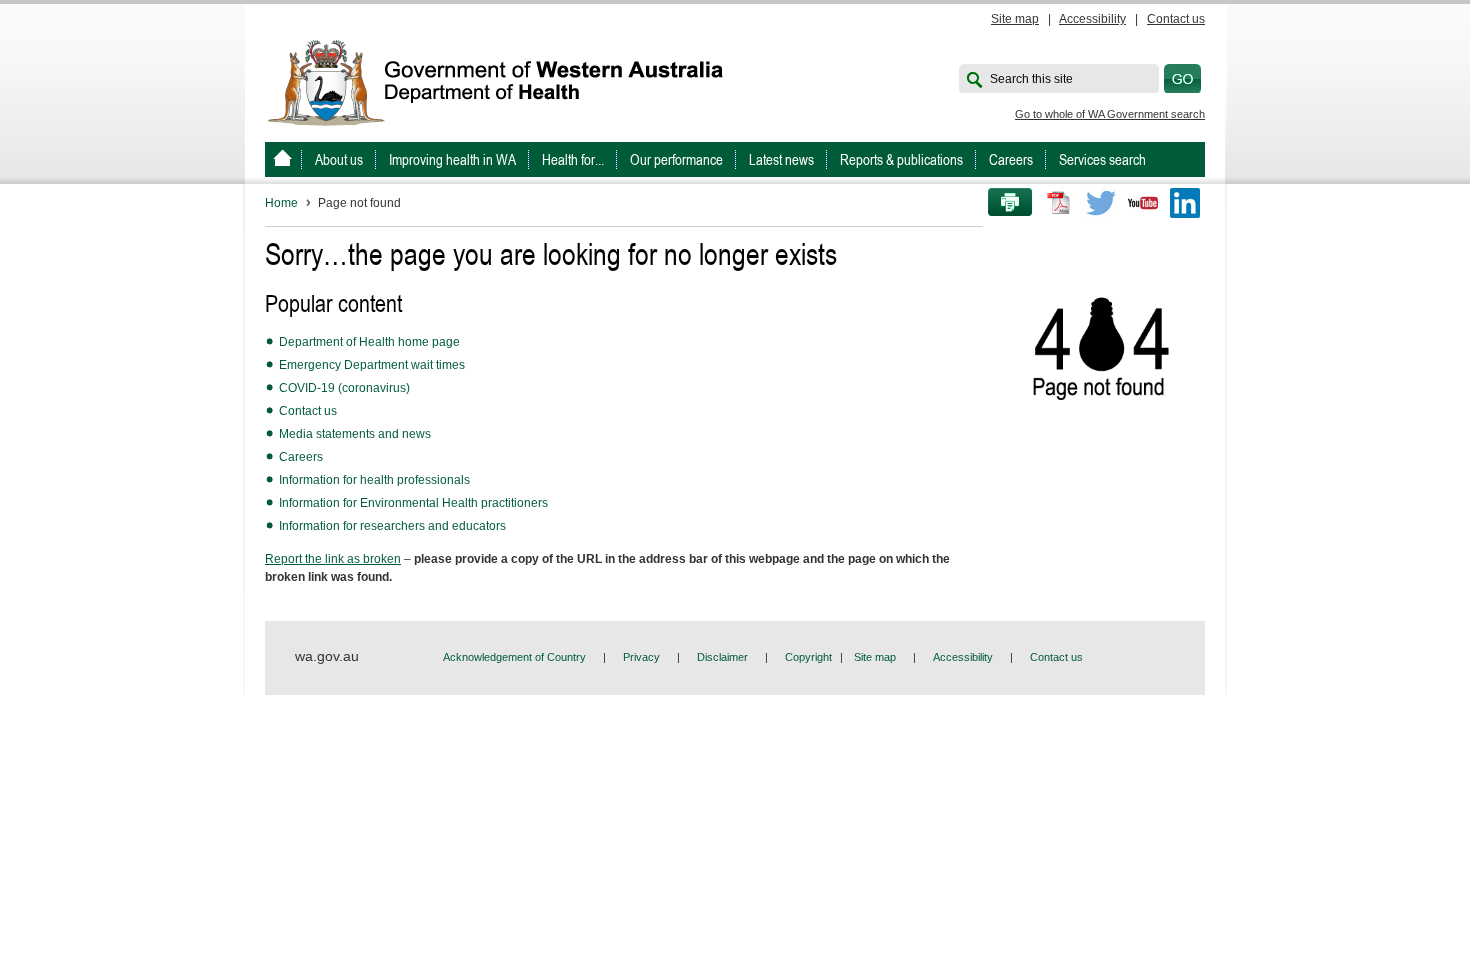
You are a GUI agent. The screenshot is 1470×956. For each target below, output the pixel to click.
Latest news (781, 159)
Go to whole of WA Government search (1110, 114)
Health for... (573, 159)
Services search (1102, 159)
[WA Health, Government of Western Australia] (282, 159)
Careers (1011, 159)
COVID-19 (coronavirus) (344, 388)
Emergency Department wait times (372, 365)
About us (339, 159)
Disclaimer (722, 657)
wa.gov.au (327, 656)
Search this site (1031, 79)
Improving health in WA (452, 159)
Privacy (641, 657)
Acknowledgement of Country (514, 657)
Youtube (1143, 203)
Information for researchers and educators (392, 526)
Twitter (1101, 203)
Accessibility (1092, 19)
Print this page (1003, 203)
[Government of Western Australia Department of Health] (509, 81)
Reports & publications (901, 159)
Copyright (808, 657)
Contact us (1176, 19)
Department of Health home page (369, 342)
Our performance (676, 159)
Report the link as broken (333, 559)
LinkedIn (1185, 203)
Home (281, 203)
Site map (1015, 19)
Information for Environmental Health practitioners (413, 503)
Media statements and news (355, 434)
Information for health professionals (374, 480)
